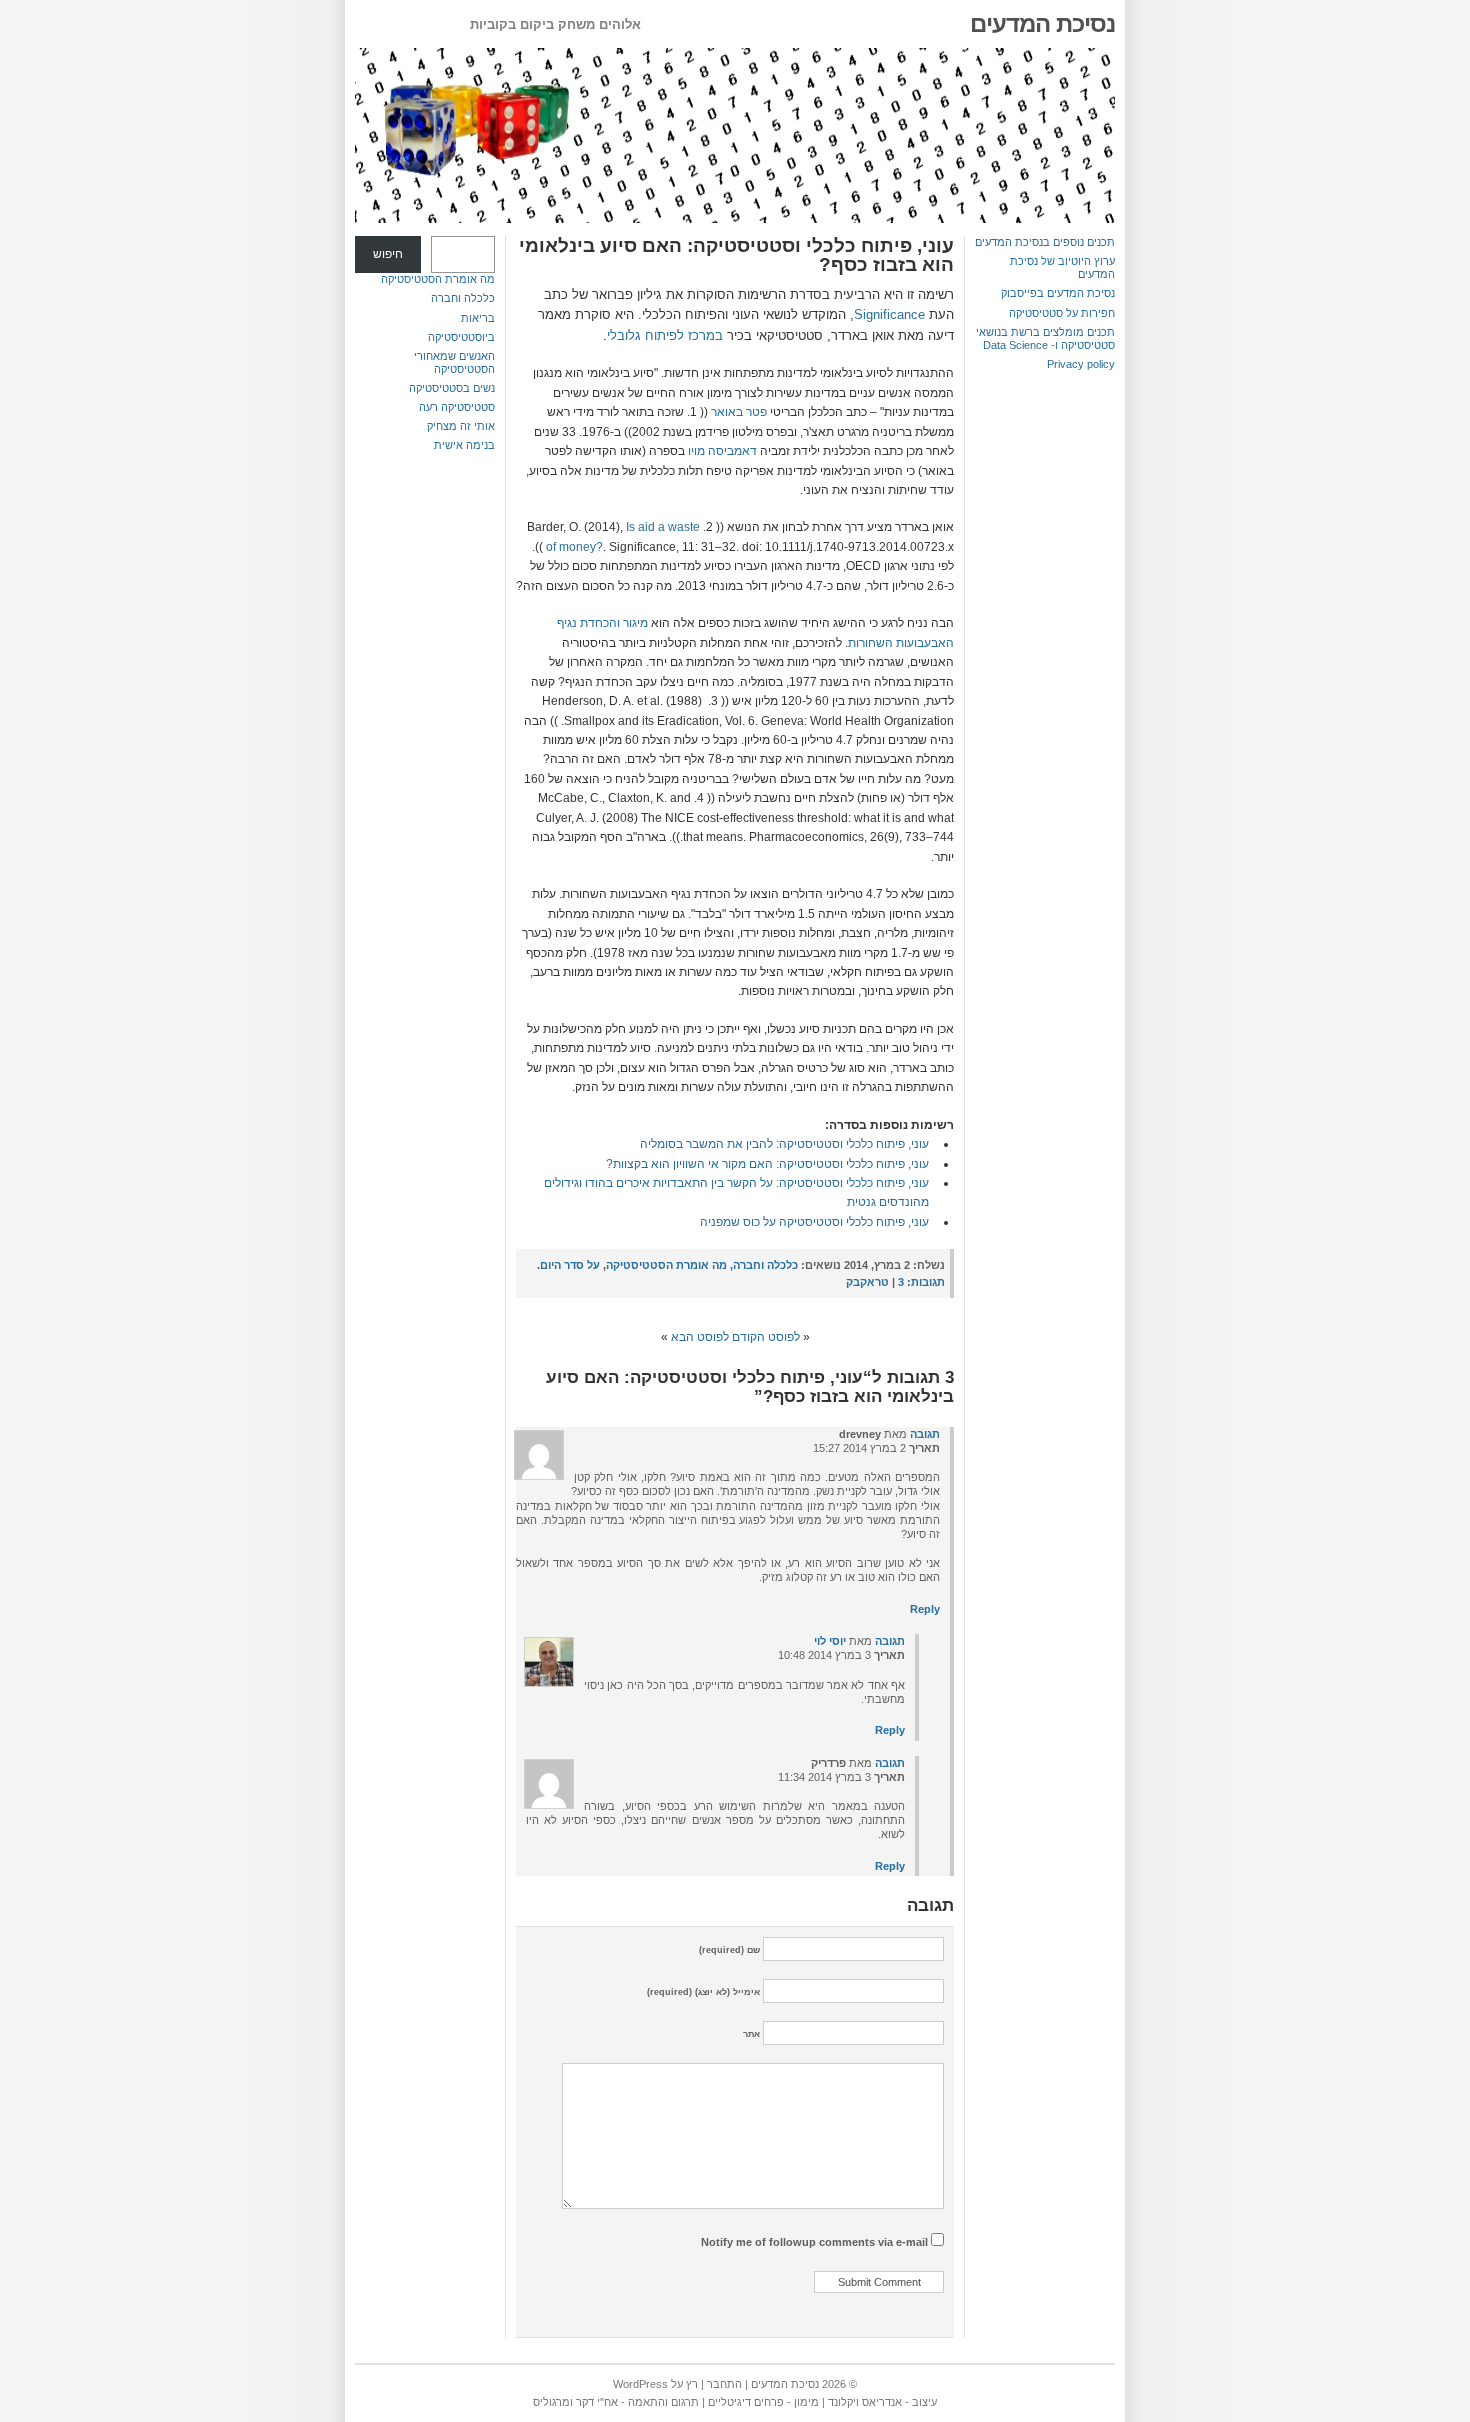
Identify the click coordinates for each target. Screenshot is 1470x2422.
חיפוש (388, 254)
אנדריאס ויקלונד (865, 2402)
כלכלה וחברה (463, 298)
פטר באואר (739, 412)
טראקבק (867, 1282)
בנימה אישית (464, 445)
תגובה (925, 1434)
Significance (889, 314)
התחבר (724, 2384)
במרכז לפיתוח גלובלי (665, 335)
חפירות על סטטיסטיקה (1062, 313)
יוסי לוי (830, 1641)
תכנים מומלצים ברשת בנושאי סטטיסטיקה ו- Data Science (1045, 338)
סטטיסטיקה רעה (457, 407)
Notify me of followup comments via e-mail (814, 2242)
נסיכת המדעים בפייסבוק (1058, 293)
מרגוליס (551, 2402)
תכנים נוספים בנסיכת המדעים (1045, 242)
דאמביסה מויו (722, 451)
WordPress (640, 2384)
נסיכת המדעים (1042, 23)
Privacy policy (1081, 364)
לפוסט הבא (700, 1337)
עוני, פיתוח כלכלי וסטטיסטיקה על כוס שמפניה (814, 1222)
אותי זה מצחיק (461, 426)
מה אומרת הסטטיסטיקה (438, 279)
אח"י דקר (597, 2402)
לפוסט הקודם (766, 1337)
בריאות (478, 318)
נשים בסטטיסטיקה (452, 388)
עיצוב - (919, 2402)
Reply (925, 1609)
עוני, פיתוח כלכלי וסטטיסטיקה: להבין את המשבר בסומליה (784, 1144)
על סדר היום (570, 1265)
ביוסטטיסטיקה (461, 337)
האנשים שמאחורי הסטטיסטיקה (454, 362)
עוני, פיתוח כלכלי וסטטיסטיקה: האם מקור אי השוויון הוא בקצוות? (767, 1164)
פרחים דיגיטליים (746, 2402)
